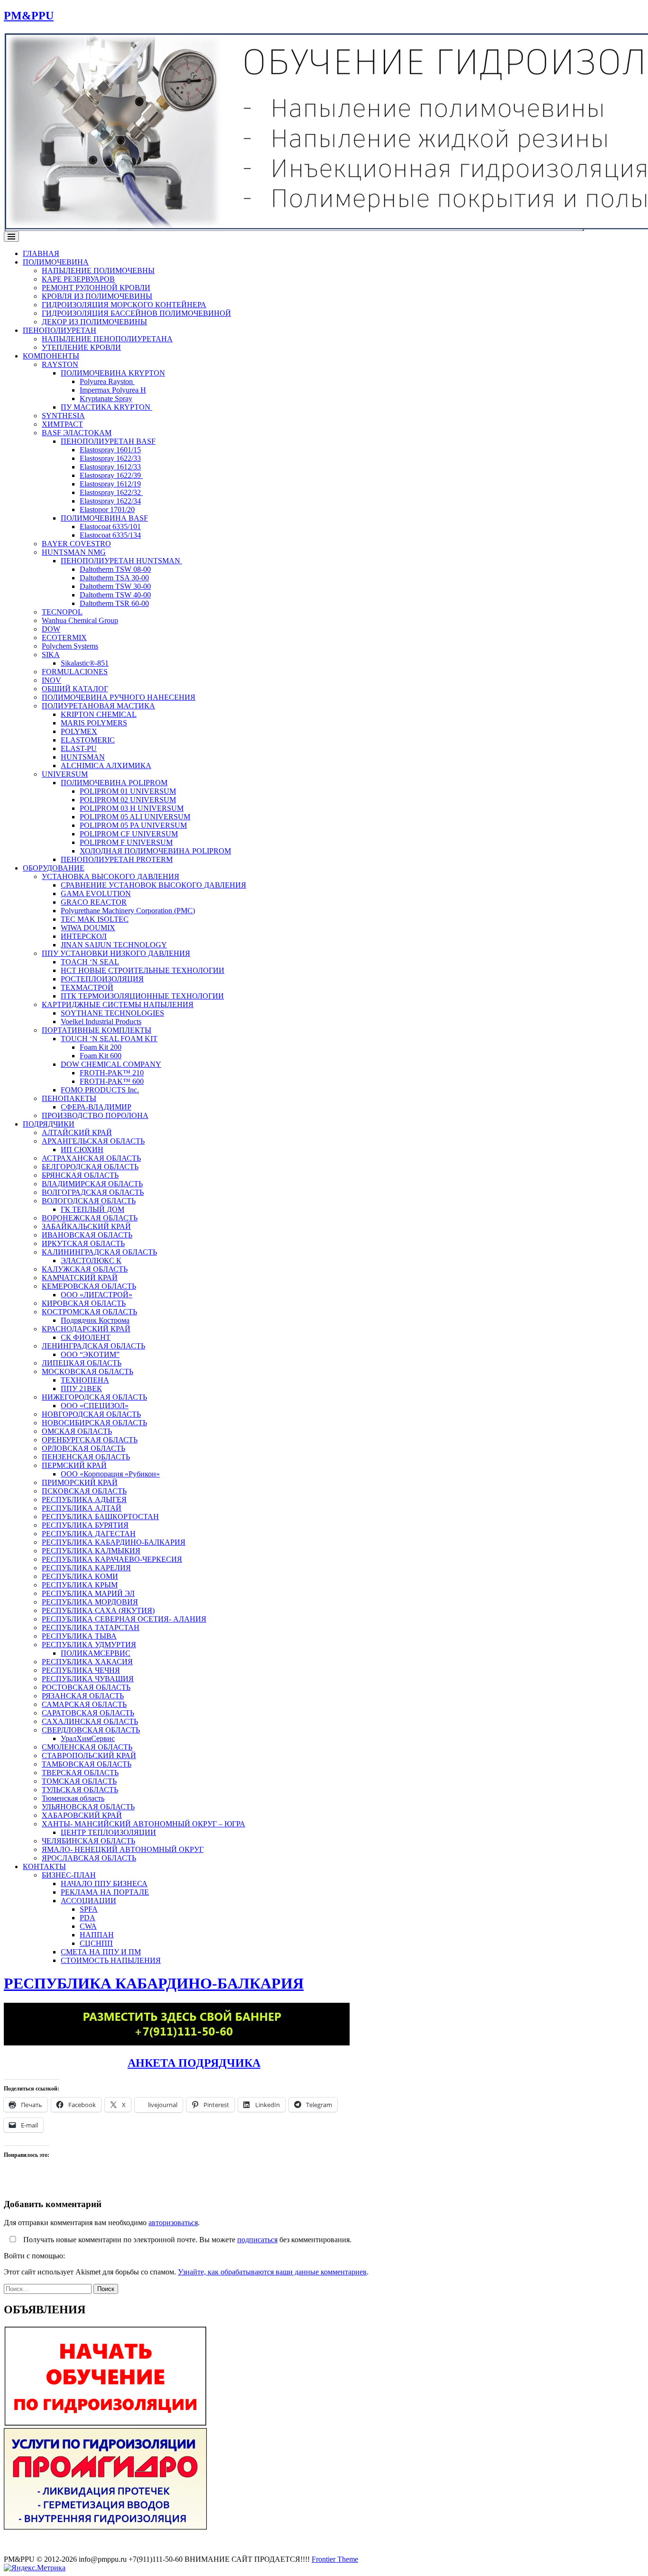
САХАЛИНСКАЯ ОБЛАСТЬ (90, 1721)
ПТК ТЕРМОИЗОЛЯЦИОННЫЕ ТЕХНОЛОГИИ (142, 996)
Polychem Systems (70, 646)
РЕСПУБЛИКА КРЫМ (80, 1585)
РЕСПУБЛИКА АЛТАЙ (82, 1508)
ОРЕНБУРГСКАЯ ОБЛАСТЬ (90, 1440)
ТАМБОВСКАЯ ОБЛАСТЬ (87, 1764)
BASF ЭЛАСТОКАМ (77, 433)
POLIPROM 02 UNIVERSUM (128, 800)
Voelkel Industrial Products (101, 1022)
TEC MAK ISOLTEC (95, 919)
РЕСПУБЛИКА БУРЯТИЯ (85, 1525)
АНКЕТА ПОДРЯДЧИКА (194, 2063)
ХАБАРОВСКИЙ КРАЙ (82, 1815)
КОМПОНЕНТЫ (51, 356)
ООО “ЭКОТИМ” (90, 1354)
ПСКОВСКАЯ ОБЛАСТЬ (84, 1491)
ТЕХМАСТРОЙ (87, 987)
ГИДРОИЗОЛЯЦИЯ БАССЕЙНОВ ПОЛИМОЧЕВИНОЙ (136, 313)
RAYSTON (60, 364)
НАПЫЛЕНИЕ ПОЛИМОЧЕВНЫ (98, 270)
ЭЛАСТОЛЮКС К (91, 1260)
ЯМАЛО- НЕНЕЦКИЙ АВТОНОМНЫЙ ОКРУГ (123, 1849)
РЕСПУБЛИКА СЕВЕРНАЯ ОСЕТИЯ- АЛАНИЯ (124, 1619)
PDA (88, 1918)
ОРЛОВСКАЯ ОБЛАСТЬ (83, 1448)
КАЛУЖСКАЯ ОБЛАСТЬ (85, 1269)
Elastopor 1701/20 (107, 509)
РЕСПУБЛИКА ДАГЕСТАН (89, 1534)
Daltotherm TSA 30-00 (114, 578)
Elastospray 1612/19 (110, 484)
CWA (88, 1926)
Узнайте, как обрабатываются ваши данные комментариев (272, 2272)
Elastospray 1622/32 (111, 492)
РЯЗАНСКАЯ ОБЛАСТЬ (83, 1696)
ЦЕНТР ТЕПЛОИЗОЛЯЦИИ (108, 1832)
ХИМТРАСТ (62, 424)
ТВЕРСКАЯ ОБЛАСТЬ (80, 1773)
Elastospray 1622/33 (110, 458)
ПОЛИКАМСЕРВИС (96, 1653)
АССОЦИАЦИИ (88, 1901)
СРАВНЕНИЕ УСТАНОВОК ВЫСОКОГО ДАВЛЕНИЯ (153, 885)
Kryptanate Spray (106, 399)
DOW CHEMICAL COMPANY (111, 1064)
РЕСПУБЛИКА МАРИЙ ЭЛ (88, 1593)
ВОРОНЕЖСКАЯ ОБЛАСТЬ (90, 1218)
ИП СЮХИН (82, 1150)
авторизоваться (173, 2223)
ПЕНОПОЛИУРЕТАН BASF (108, 441)
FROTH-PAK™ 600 (112, 1081)
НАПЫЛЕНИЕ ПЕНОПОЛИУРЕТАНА (107, 339)
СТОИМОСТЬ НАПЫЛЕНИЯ (111, 1960)
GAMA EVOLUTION (96, 894)
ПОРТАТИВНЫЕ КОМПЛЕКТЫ (97, 1030)
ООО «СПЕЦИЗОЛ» (95, 1406)
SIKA (51, 655)
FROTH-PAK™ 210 (112, 1073)
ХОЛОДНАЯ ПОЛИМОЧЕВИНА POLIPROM (155, 851)
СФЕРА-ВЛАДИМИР (96, 1107)
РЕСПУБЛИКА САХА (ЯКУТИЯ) (98, 1610)
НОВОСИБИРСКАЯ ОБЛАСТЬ (94, 1423)
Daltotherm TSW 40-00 (115, 595)
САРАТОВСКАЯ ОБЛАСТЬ (88, 1713)
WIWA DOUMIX (88, 928)
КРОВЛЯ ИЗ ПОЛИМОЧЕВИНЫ (97, 296)
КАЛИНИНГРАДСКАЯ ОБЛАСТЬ (99, 1252)
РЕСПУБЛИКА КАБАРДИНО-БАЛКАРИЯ (114, 1542)
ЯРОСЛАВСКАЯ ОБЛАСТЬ (89, 1858)
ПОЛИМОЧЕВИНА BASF (104, 518)
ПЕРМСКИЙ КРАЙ (74, 1465)
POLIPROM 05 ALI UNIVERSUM (135, 817)
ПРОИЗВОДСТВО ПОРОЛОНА (95, 1115)
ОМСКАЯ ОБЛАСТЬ (77, 1431)
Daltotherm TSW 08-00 (115, 569)
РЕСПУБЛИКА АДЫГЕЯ (84, 1499)
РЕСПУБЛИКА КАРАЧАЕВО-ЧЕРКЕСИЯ (112, 1559)
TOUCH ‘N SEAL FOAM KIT (109, 1039)
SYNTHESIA (63, 416)
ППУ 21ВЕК (81, 1389)
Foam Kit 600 (101, 1056)
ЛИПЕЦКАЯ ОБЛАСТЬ (82, 1363)
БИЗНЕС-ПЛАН (69, 1875)
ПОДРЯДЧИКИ (49, 1124)
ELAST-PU (79, 748)
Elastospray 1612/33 (110, 467)
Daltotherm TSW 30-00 (115, 586)
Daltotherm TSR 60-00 (114, 603)
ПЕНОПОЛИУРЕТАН (60, 330)
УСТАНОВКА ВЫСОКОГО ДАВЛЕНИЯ (111, 876)
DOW (51, 629)
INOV (51, 680)
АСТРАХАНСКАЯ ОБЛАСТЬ (91, 1158)
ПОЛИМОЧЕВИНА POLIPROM (114, 783)
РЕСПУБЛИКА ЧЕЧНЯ (81, 1670)
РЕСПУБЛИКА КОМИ (80, 1576)
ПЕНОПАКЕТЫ (69, 1098)
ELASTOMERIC (88, 740)
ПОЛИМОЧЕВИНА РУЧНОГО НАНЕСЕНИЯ (119, 697)
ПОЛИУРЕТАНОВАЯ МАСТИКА (98, 706)
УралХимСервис (88, 1738)
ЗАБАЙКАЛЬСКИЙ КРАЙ (86, 1226)
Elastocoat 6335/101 (110, 527)
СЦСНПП (96, 1943)
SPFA (89, 1909)
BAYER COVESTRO (76, 544)
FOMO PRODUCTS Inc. (100, 1090)
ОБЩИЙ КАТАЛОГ (75, 689)
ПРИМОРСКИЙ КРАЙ (80, 1482)
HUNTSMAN (83, 757)
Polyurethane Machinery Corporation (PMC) (128, 911)
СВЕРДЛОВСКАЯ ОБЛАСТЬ (91, 1730)
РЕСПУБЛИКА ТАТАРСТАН (91, 1627)
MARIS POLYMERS (94, 723)
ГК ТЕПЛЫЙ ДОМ (93, 1209)
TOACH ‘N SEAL (90, 962)
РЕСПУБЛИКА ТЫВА (79, 1636)
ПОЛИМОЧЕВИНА (56, 262)
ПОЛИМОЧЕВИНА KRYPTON (113, 373)
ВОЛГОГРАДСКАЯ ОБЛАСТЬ (93, 1192)
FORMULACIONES (75, 672)
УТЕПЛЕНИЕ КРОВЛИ (81, 347)
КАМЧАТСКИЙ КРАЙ (80, 1278)
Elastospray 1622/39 (111, 475)
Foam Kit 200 (101, 1047)
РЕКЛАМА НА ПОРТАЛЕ (105, 1892)
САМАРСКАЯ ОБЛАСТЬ (84, 1704)
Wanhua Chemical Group (80, 620)
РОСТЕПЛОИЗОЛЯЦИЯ (102, 979)
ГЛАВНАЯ (41, 253)
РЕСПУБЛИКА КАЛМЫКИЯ (91, 1551)
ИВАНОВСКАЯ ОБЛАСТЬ (87, 1235)
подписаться (257, 2240)
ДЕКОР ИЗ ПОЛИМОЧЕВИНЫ (94, 322)
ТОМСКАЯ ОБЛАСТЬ (79, 1781)
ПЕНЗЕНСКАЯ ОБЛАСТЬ (86, 1457)
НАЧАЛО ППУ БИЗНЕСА (104, 1884)
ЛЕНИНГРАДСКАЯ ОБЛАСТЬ (93, 1346)
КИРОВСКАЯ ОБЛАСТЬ (84, 1303)
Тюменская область (73, 1798)
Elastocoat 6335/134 (110, 535)
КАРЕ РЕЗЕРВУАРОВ (78, 279)
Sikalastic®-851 (85, 663)
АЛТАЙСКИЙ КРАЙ (77, 1132)
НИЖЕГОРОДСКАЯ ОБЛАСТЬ (94, 1397)
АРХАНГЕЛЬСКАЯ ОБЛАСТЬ (93, 1141)
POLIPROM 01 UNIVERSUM (128, 791)
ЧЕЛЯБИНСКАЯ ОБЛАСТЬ (88, 1841)
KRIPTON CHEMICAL (99, 714)
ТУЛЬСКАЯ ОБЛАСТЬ (80, 1790)
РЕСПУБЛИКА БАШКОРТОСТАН (100, 1517)
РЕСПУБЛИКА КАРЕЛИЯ (86, 1568)
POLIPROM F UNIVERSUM (126, 842)
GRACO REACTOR (94, 902)
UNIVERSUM (65, 774)
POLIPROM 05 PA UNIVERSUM (133, 825)
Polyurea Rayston (107, 381)
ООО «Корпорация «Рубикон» (110, 1474)
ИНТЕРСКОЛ (84, 936)
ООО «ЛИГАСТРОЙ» (97, 1295)
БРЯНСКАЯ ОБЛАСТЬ (80, 1175)
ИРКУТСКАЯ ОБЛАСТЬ (83, 1243)
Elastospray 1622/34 (110, 501)
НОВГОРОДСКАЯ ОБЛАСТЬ (91, 1414)
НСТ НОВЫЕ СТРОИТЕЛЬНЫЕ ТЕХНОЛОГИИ (143, 970)
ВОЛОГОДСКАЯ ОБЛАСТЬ (89, 1201)
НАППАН (97, 1935)
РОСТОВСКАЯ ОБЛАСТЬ (86, 1687)
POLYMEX (79, 731)
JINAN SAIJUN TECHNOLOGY (114, 945)
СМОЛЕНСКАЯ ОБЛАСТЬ (87, 1747)
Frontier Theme (335, 2559)
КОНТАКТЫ (44, 1866)
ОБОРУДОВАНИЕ (54, 868)
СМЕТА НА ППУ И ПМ (101, 1952)
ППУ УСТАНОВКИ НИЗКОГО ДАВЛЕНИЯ (116, 953)
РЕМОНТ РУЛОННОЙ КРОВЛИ (96, 288)
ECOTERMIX (64, 637)
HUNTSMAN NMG (74, 552)
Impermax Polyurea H (113, 390)
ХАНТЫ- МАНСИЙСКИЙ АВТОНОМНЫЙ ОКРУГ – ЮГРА (143, 1824)
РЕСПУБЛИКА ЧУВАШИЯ (88, 1679)
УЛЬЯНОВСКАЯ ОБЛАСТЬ (88, 1807)
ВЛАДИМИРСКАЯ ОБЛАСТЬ (92, 1184)
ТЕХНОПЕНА (85, 1380)
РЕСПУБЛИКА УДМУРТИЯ (89, 1645)
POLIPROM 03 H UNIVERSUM (132, 808)
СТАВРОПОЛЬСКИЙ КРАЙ (89, 1756)
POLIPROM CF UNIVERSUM (129, 834)
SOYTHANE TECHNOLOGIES (112, 1013)
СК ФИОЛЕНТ (86, 1337)
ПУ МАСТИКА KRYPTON (106, 407)
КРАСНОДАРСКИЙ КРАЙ (86, 1329)
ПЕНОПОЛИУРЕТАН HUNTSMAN (121, 561)
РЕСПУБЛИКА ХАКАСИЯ (87, 1662)
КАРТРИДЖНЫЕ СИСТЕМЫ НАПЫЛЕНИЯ (118, 1004)
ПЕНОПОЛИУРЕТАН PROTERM (117, 859)
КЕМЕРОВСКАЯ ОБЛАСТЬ (89, 1286)
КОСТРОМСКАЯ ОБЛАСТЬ (89, 1312)
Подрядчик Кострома (95, 1320)
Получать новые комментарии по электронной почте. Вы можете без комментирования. (186, 2240)
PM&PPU (29, 16)
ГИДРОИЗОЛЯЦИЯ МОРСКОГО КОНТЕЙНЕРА (124, 305)
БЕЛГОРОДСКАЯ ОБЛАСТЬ (90, 1167)
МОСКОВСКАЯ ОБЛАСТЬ (88, 1371)
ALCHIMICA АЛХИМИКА (106, 765)
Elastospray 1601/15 (110, 450)
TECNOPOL (62, 612)
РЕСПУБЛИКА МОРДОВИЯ (90, 1602)
